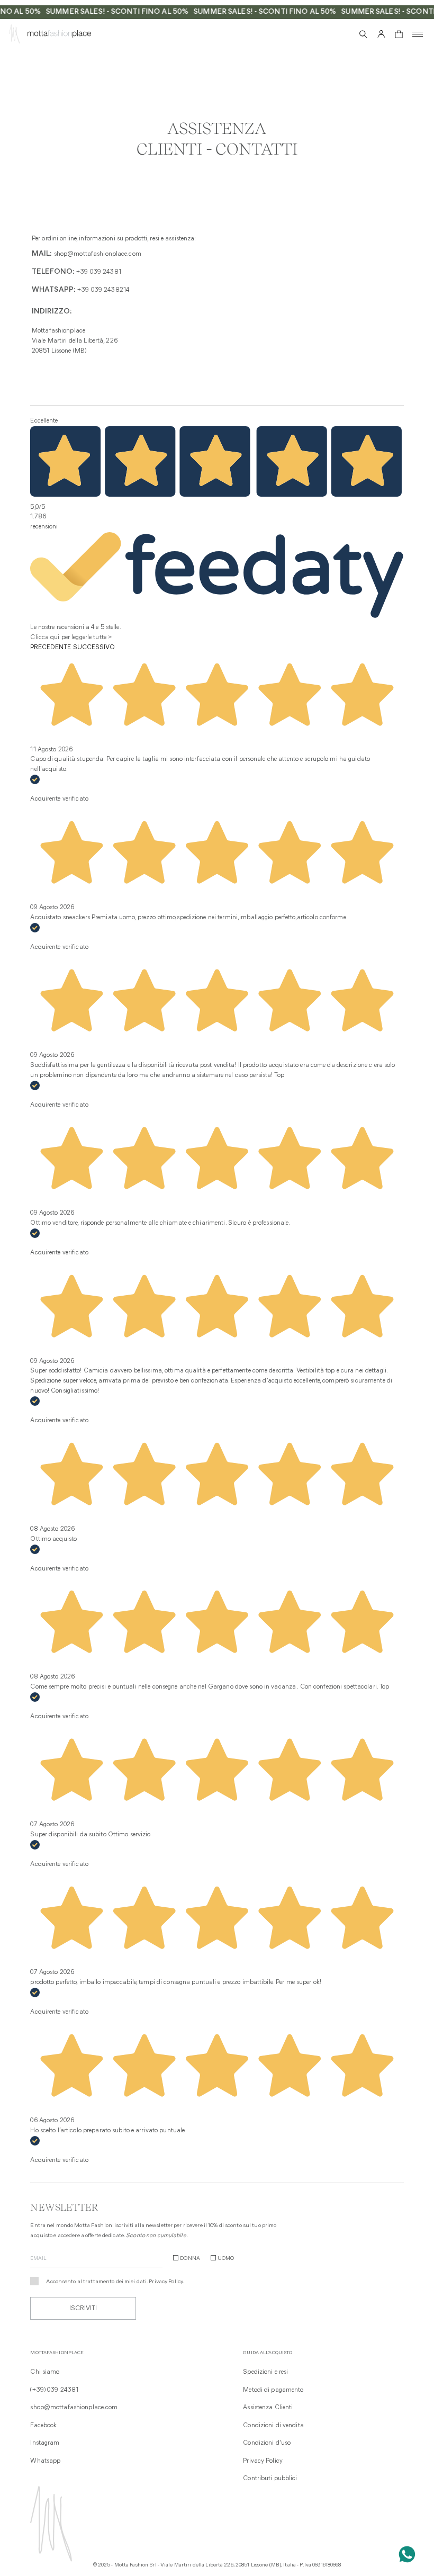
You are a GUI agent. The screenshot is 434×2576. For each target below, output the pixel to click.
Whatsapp (45, 2461)
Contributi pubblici (270, 2479)
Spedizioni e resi (265, 2372)
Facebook (43, 2426)
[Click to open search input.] (363, 34)
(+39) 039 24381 (54, 2390)
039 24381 (106, 272)
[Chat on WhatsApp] (407, 2554)
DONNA (190, 2259)
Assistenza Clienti (268, 2408)
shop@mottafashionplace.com (98, 254)
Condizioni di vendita (273, 2426)
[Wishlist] (345, 34)
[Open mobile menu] (418, 34)
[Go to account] (381, 34)
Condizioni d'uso (267, 2443)
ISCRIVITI (83, 2309)
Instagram (45, 2443)
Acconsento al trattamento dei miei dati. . (115, 2282)
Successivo (94, 648)
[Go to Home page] (14, 36)
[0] (399, 34)
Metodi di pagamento (273, 2390)
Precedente (51, 648)
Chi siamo (45, 2372)
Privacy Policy (166, 2282)
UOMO (226, 2259)
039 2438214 (110, 290)
